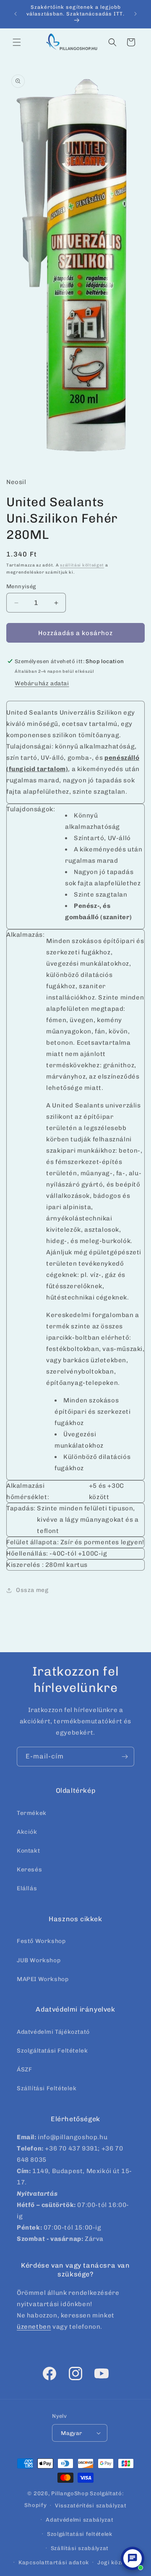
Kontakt (28, 1851)
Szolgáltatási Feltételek (52, 2051)
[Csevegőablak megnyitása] (133, 2558)
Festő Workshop (41, 1941)
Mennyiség (21, 586)
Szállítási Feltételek (47, 2088)
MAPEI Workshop (43, 1979)
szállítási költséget (82, 565)
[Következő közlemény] (135, 14)
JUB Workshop (39, 1960)
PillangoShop (70, 2493)
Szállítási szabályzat (80, 2548)
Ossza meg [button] (32, 1590)
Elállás (27, 1888)
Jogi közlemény (119, 2562)
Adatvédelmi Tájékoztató (53, 2032)
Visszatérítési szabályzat (91, 2506)
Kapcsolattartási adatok (54, 2562)
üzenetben (34, 2327)
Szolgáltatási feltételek (80, 2534)
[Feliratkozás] (125, 1757)
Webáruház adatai (42, 683)
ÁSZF (24, 2070)
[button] (17, 42)
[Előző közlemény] (16, 14)
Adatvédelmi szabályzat (79, 2520)
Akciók (27, 1832)
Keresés (29, 1870)
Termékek (32, 1813)
